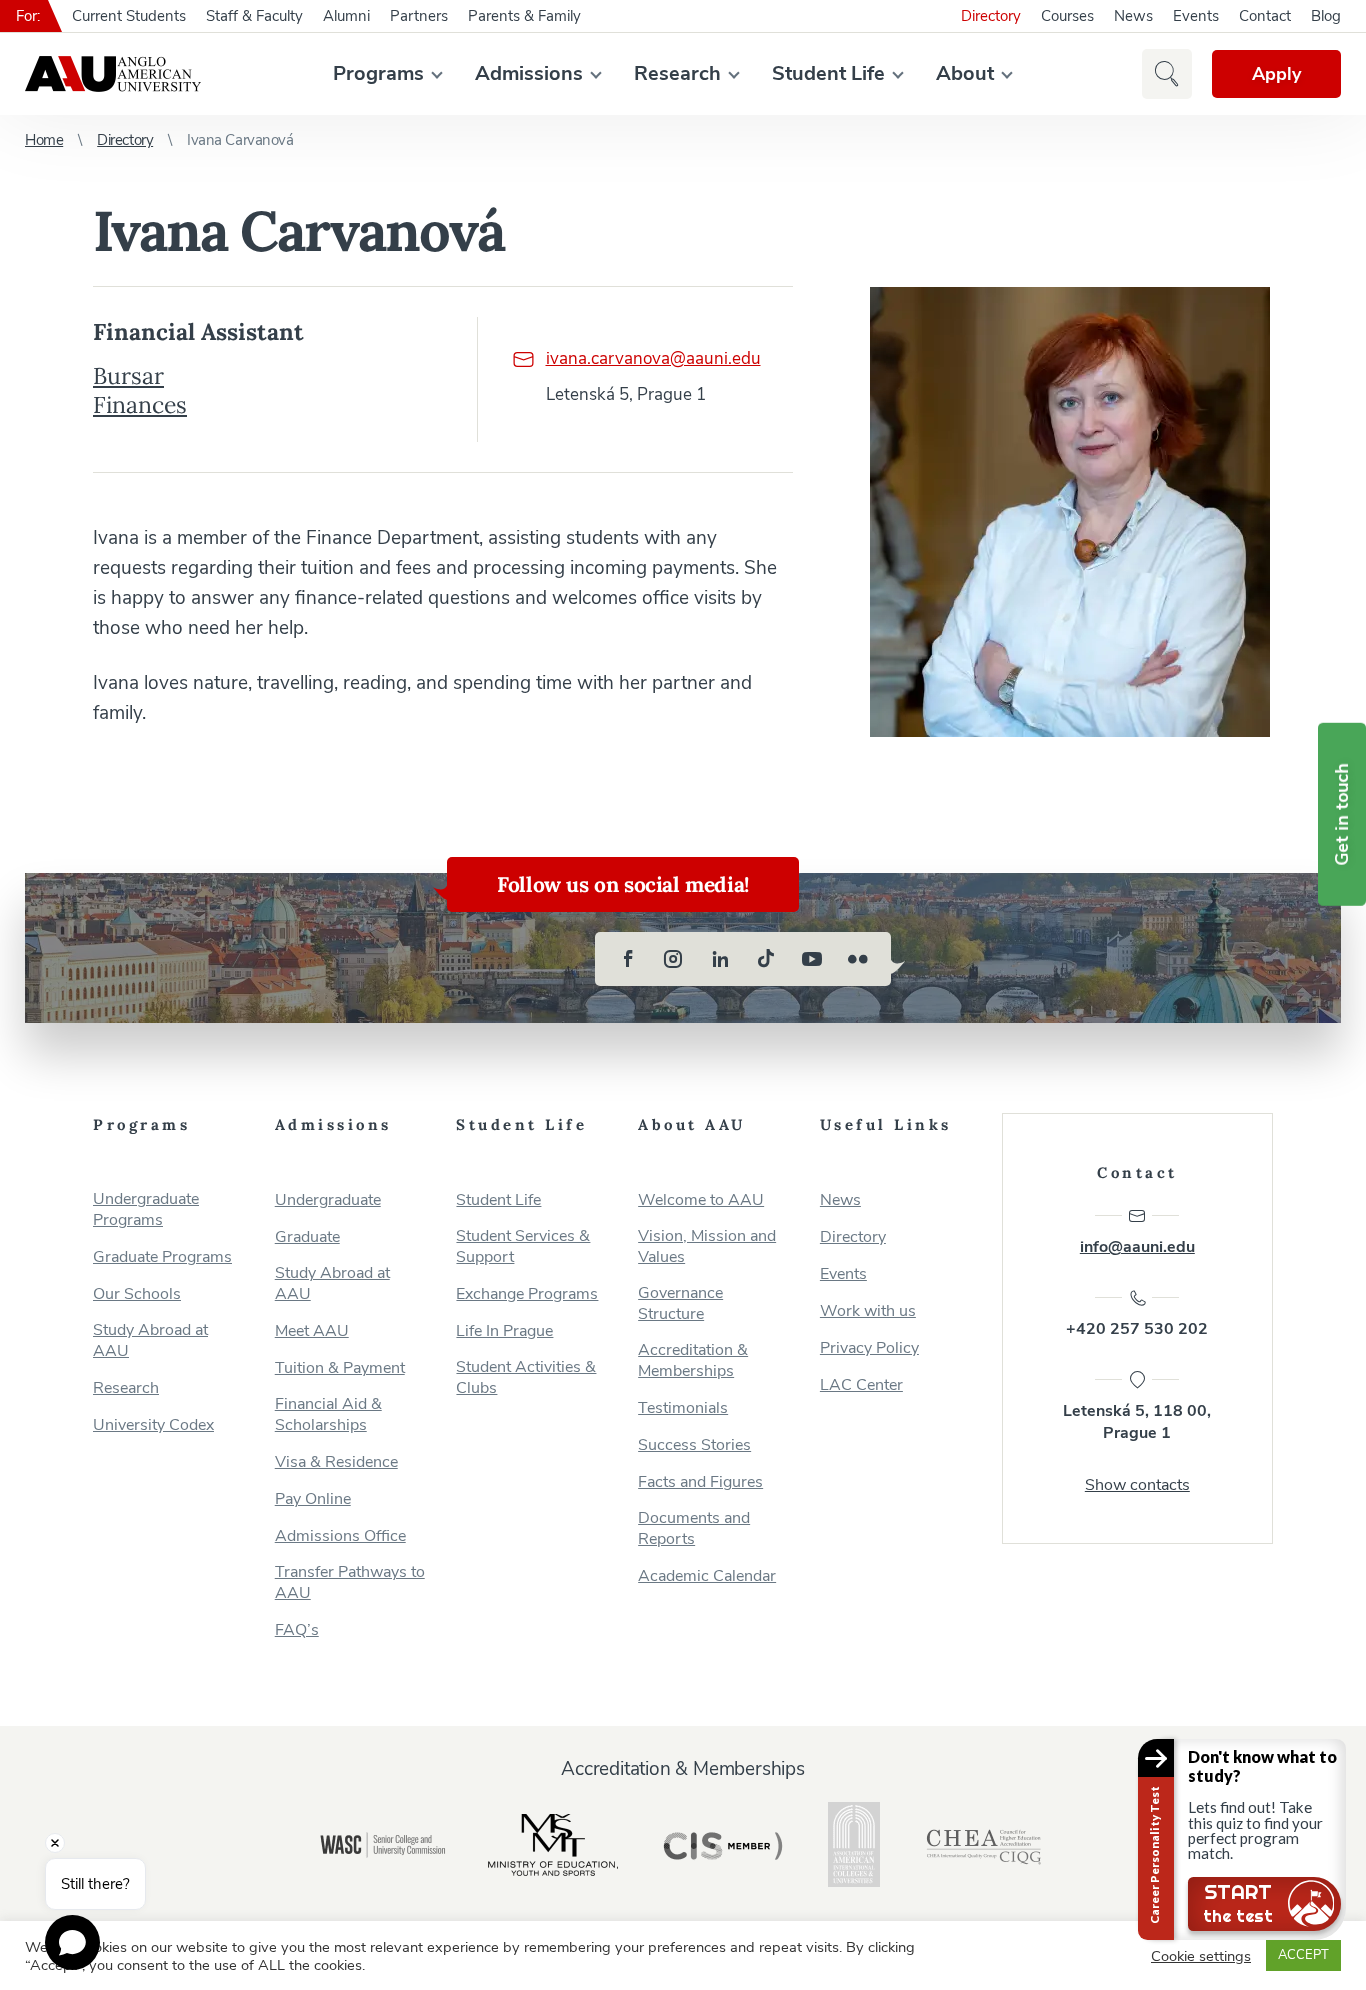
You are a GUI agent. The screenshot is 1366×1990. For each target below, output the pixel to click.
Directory (991, 16)
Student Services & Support (523, 1247)
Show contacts (1137, 1485)
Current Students (129, 16)
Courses (1067, 16)
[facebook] (628, 959)
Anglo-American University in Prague (113, 74)
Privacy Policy (869, 1348)
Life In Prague (504, 1331)
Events (1196, 16)
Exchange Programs (527, 1294)
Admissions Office (340, 1536)
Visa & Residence (336, 1462)
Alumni (346, 16)
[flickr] (858, 959)
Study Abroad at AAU (150, 1341)
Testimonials (683, 1408)
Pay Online (313, 1499)
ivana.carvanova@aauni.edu (653, 358)
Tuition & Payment (340, 1368)
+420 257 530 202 (1137, 1329)
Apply (1276, 74)
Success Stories (694, 1445)
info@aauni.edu (1137, 1247)
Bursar (128, 375)
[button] (1167, 74)
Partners (419, 16)
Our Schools (137, 1294)
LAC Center (861, 1385)
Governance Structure (680, 1304)
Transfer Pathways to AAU (350, 1583)
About (965, 73)
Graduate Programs (162, 1257)
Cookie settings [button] (1201, 1956)
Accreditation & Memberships (693, 1361)
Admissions (529, 73)
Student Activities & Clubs (526, 1378)
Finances (140, 404)
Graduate (307, 1237)
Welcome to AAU (701, 1200)
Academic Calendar (707, 1576)
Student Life (828, 73)
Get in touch (1342, 814)
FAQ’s (297, 1630)
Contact (1265, 16)
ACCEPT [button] (1303, 1955)
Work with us (868, 1311)
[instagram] (674, 959)
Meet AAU (312, 1331)
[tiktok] (766, 959)
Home (44, 140)
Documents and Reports (694, 1529)
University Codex (153, 1425)
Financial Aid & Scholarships (328, 1415)
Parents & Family (524, 16)
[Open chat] (72, 1942)
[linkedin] (720, 959)
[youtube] (812, 959)
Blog (1326, 16)
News (1133, 16)
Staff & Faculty (254, 16)
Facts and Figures (700, 1482)
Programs (378, 73)
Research (677, 73)
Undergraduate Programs (146, 1210)
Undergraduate (328, 1200)
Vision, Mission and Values (707, 1247)
